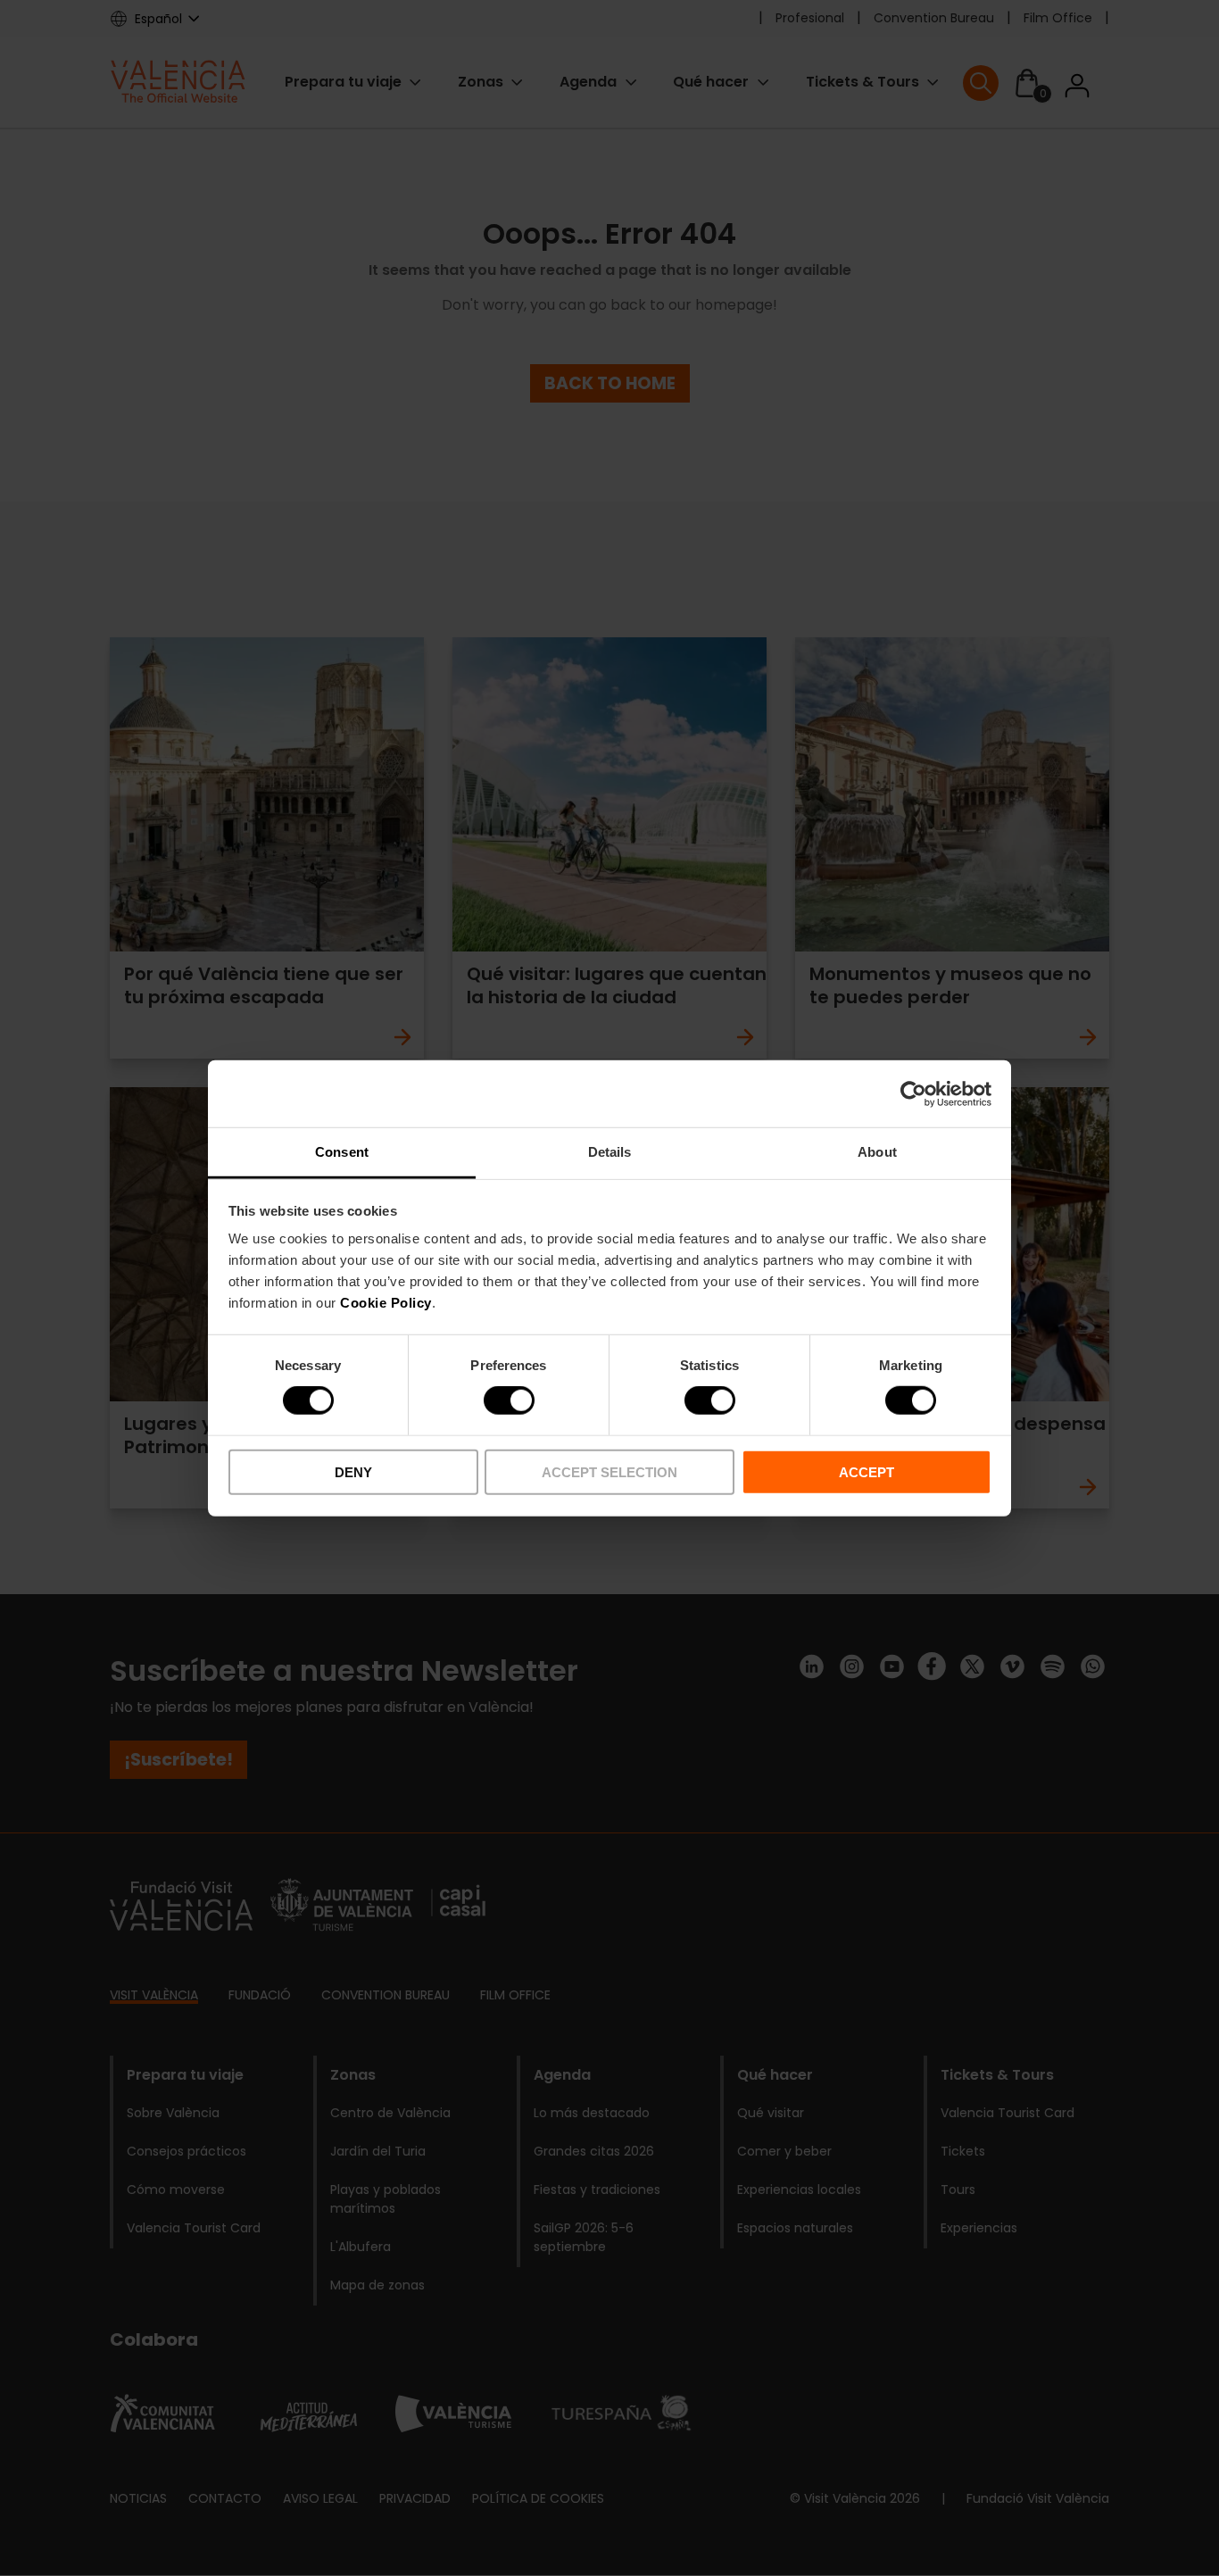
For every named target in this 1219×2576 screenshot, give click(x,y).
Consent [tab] (342, 1152)
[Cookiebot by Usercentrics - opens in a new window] (913, 1093)
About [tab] (877, 1152)
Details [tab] (610, 1152)
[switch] (509, 1400)
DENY (353, 1472)
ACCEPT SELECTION (609, 1472)
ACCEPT (867, 1472)
